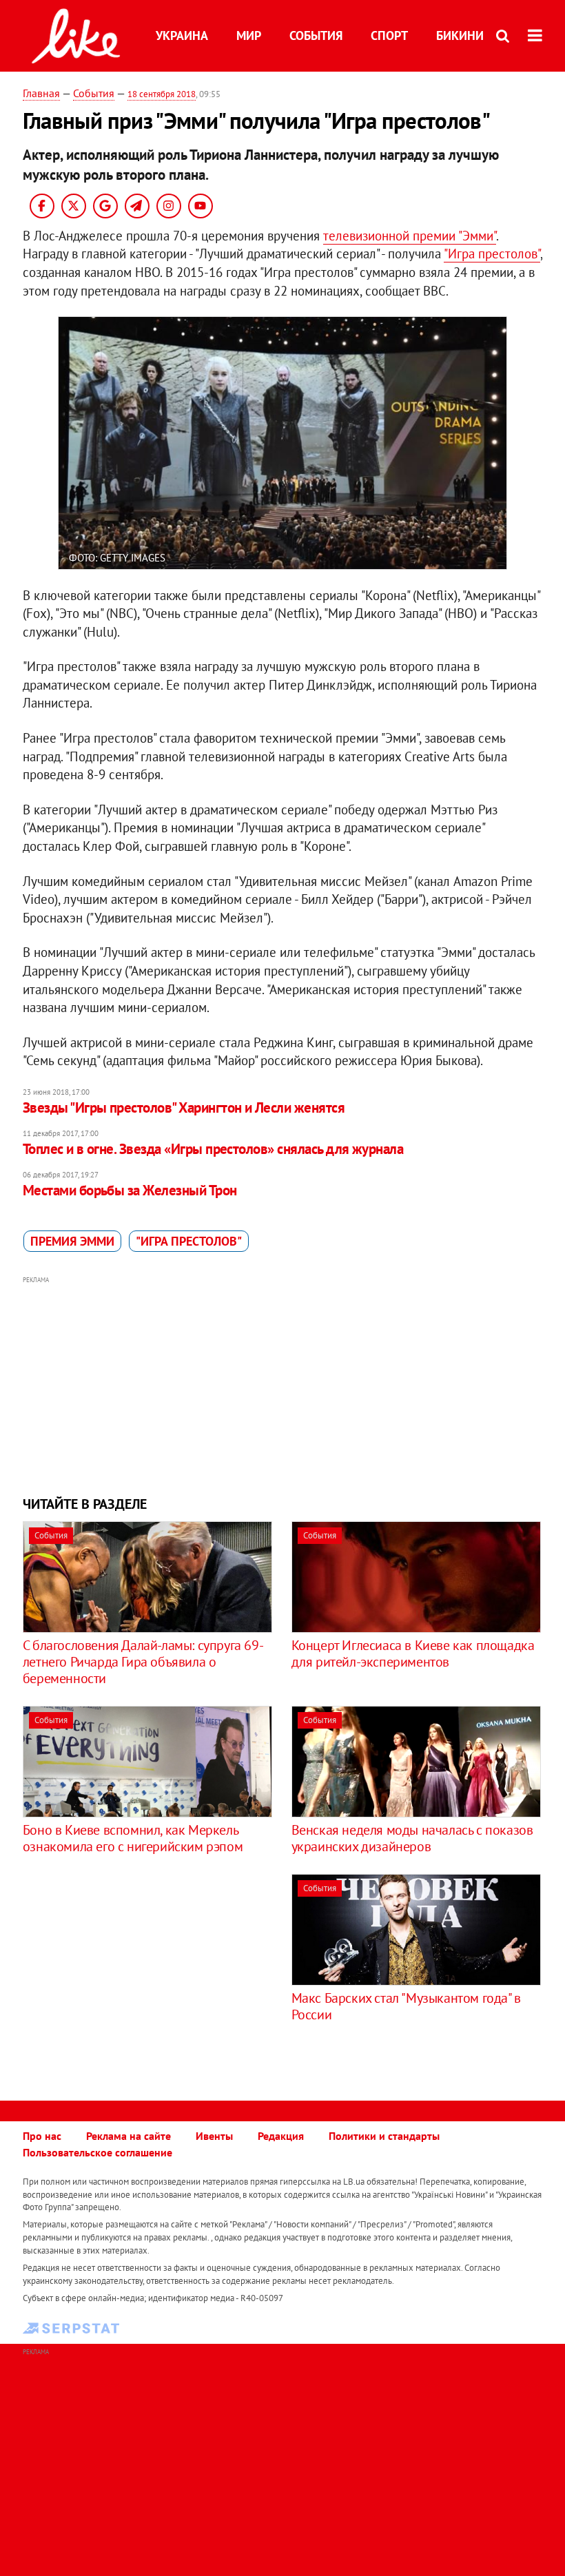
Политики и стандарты (384, 2136)
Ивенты (214, 2136)
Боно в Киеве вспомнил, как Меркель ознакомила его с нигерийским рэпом (133, 1838)
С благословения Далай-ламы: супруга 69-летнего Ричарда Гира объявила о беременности (143, 1662)
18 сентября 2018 (162, 94)
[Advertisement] (282, 1384)
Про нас (42, 2136)
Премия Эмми (72, 1241)
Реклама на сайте (129, 2136)
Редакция (281, 2136)
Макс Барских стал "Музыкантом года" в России (406, 2006)
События (316, 35)
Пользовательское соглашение (97, 2152)
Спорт (389, 35)
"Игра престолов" (492, 254)
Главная (41, 93)
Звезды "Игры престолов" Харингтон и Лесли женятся (184, 1107)
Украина (182, 35)
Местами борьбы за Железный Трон (130, 1190)
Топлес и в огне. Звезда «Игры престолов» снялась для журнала (213, 1149)
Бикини (460, 35)
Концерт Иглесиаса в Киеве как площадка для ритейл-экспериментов (413, 1653)
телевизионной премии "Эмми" (410, 236)
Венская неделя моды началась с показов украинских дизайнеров (412, 1838)
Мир (249, 35)
